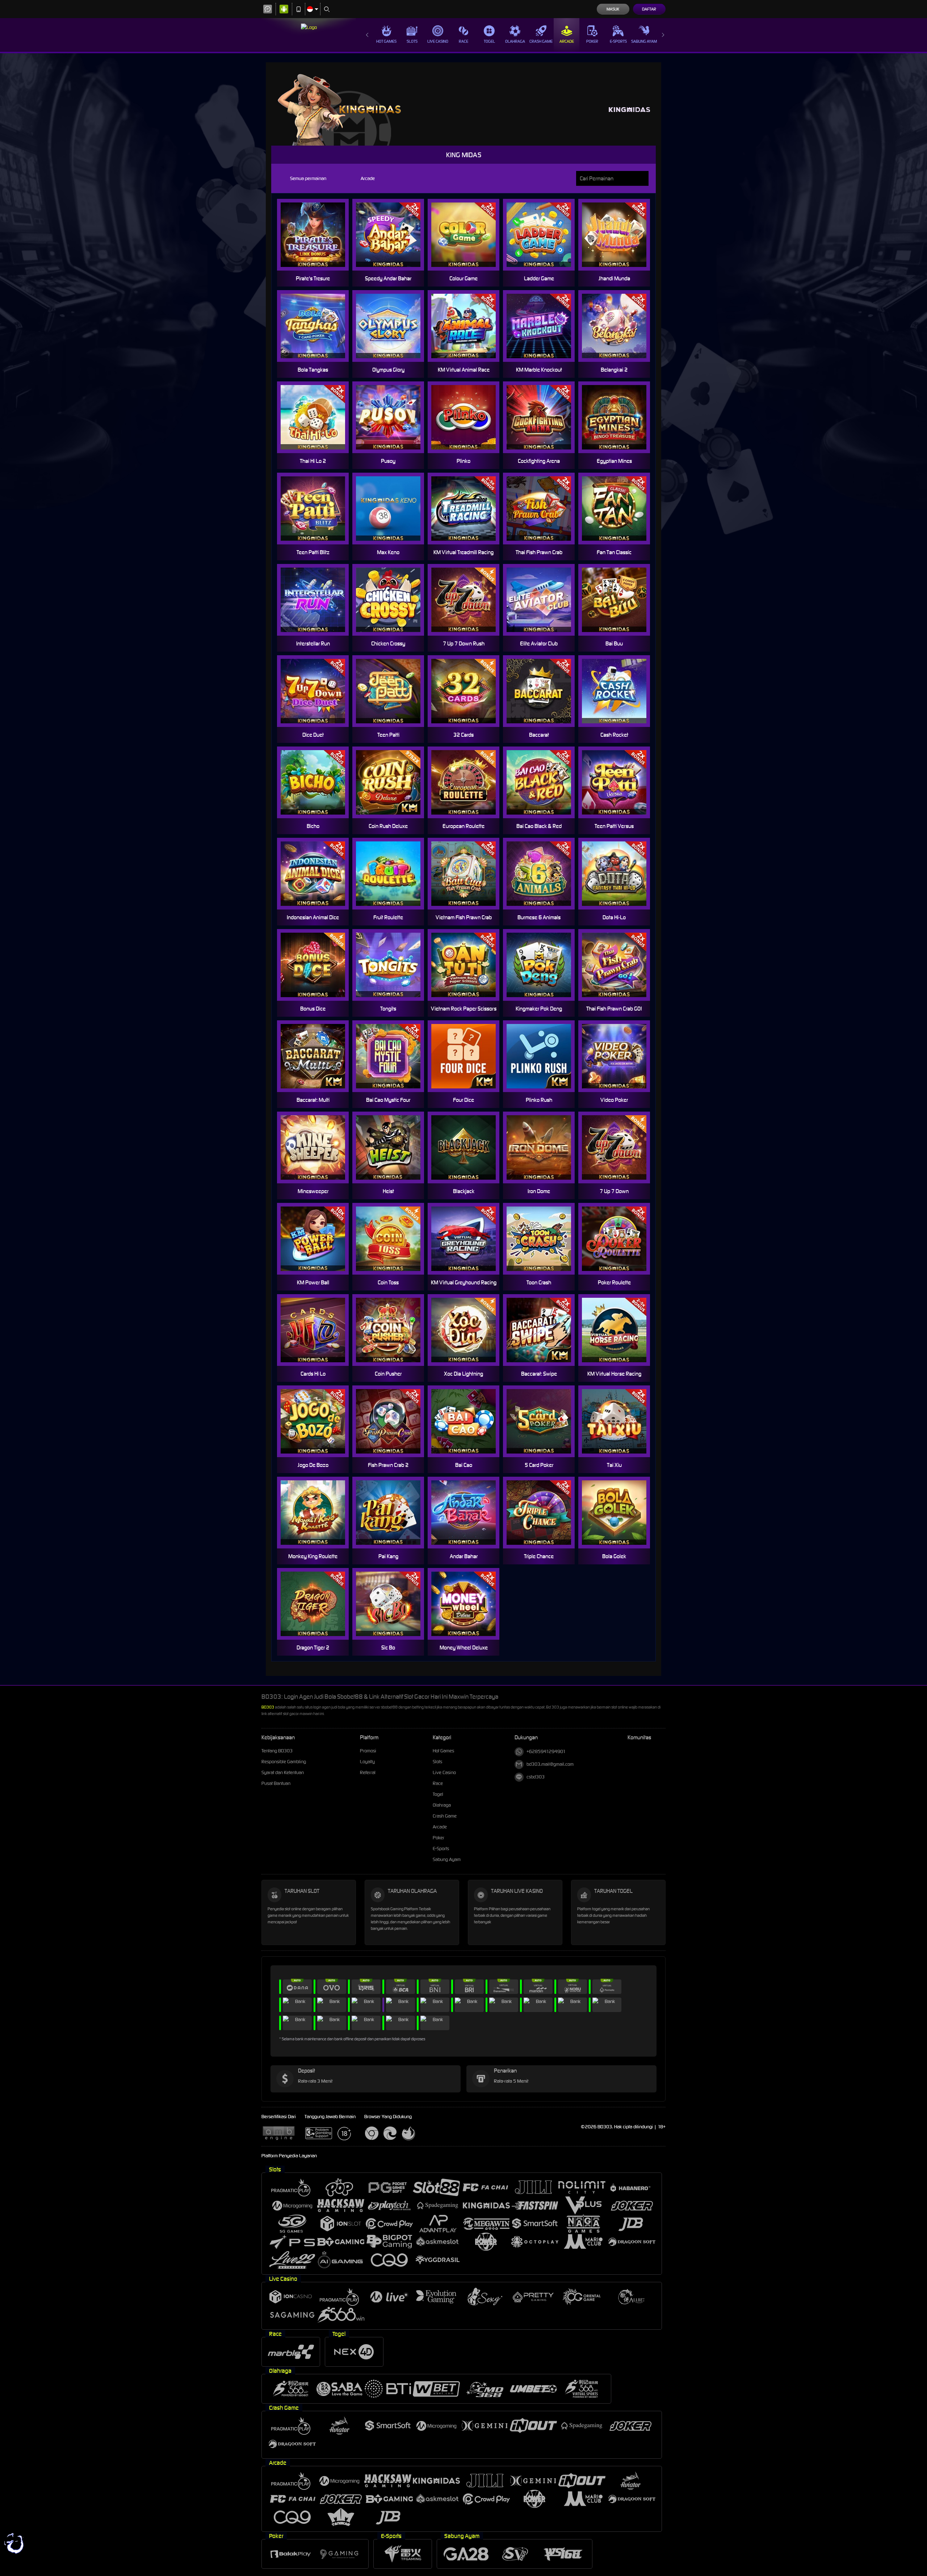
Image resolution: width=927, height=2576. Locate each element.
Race (463, 41)
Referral (368, 1772)
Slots (412, 41)
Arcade (567, 41)
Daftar (649, 9)
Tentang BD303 (277, 1751)
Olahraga (515, 41)
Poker (592, 41)
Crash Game (541, 41)
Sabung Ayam (644, 41)
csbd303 (536, 1777)
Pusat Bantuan (276, 1783)
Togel (489, 41)
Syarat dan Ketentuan (283, 1772)
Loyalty (367, 1762)
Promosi (368, 1751)
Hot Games (386, 41)
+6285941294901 (546, 1751)
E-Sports (618, 41)
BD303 (268, 1707)
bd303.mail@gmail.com (550, 1764)
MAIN (317, 235)
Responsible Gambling (284, 1762)
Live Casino (438, 41)
